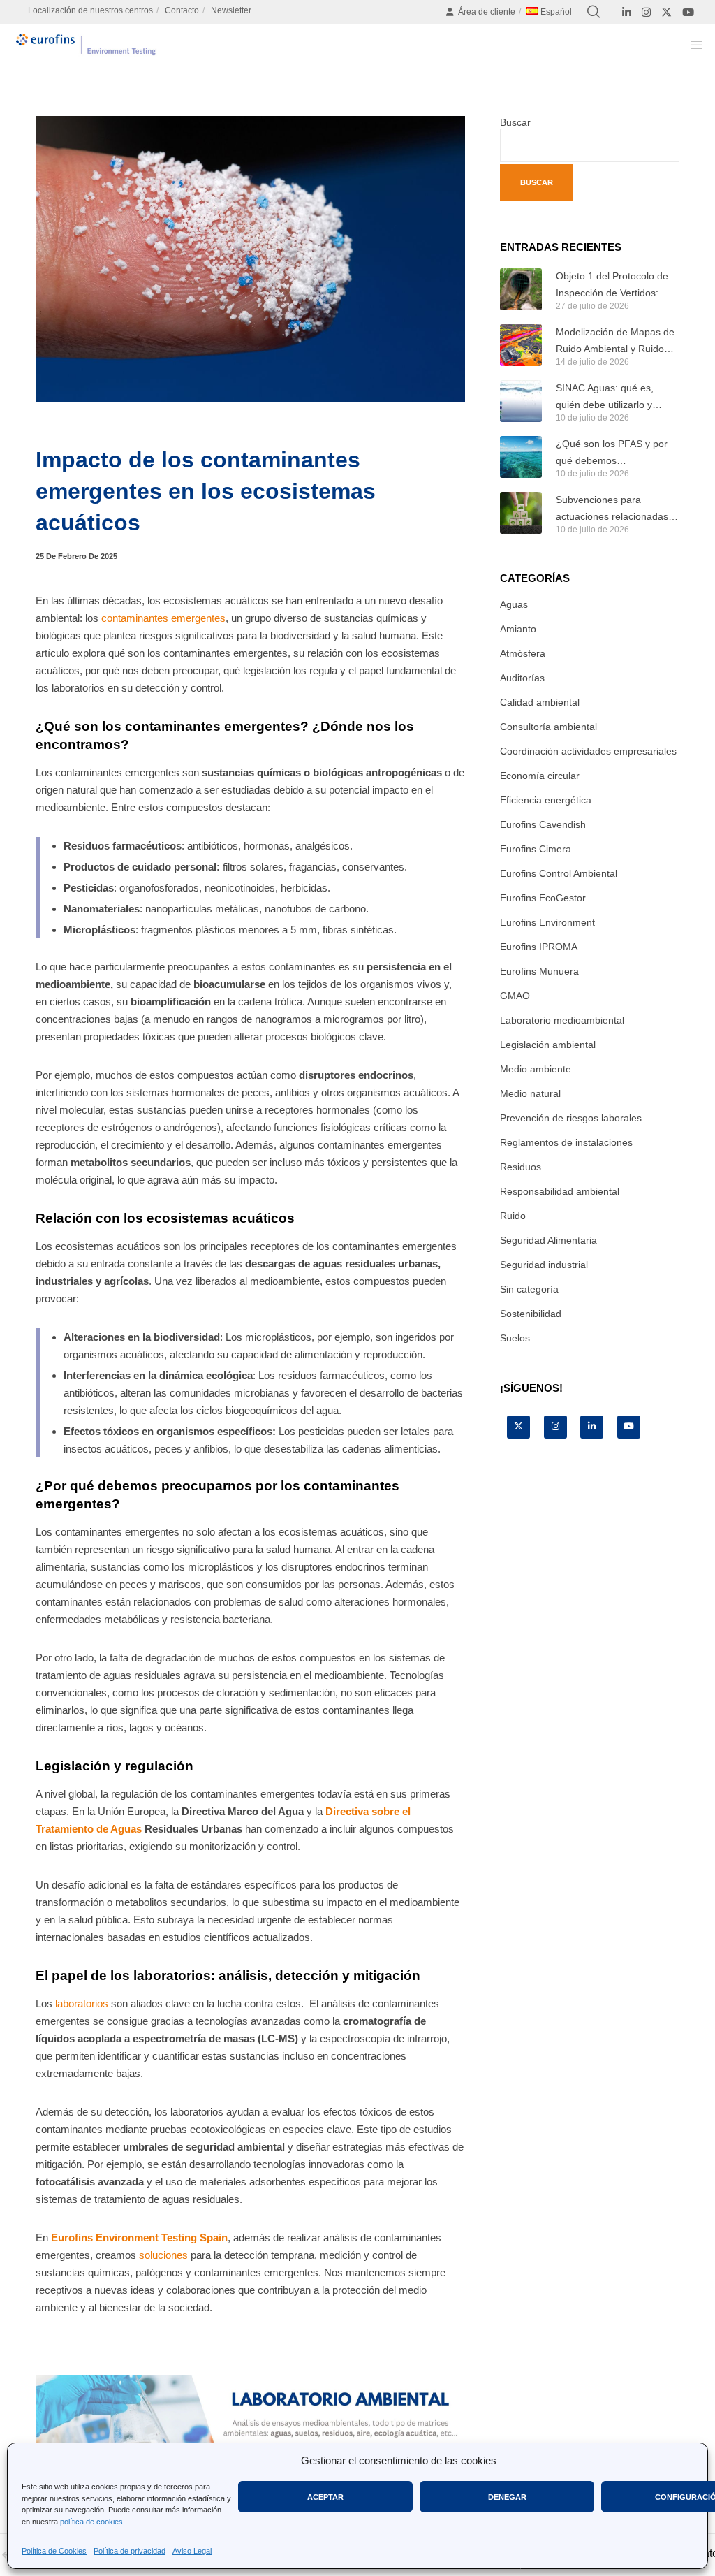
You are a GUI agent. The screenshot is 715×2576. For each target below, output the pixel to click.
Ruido (513, 1216)
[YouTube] (688, 12)
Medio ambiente (536, 1069)
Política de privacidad (130, 2551)
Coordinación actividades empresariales (588, 751)
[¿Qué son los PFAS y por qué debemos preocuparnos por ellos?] (521, 457)
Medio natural (530, 1093)
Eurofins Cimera (536, 849)
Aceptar (325, 2497)
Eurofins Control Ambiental (559, 873)
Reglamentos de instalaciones (566, 1142)
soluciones (162, 2255)
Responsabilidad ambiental (560, 1191)
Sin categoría (529, 1289)
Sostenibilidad (531, 1314)
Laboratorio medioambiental (562, 1020)
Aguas (514, 604)
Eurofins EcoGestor (543, 898)
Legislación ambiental (548, 1045)
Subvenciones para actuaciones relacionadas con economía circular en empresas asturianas (612, 509)
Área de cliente (487, 12)
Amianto (518, 629)
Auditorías (522, 678)
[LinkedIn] (627, 12)
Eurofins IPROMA (539, 947)
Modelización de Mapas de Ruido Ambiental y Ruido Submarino (615, 342)
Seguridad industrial (544, 1265)
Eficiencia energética (546, 800)
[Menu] (692, 45)
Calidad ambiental (540, 702)
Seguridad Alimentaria (548, 1240)
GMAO (515, 996)
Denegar (507, 2497)
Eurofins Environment (547, 922)
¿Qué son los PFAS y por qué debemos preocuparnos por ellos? (612, 453)
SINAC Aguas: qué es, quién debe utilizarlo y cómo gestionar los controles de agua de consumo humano (605, 398)
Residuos (521, 1167)
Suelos (515, 1338)
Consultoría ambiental (548, 727)
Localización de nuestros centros (90, 10)
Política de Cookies (54, 2551)
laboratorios (82, 2003)
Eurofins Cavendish (543, 824)
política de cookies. (93, 2522)
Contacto (182, 10)
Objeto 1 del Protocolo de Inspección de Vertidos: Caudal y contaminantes (612, 286)
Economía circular (540, 776)
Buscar (515, 122)
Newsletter (231, 10)
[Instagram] (646, 12)
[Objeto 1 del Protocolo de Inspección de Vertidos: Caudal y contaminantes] (521, 289)
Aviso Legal (192, 2551)
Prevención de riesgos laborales (571, 1118)
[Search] (594, 12)
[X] (666, 12)
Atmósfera (523, 653)
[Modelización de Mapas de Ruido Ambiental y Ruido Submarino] (521, 345)
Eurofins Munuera (539, 971)
